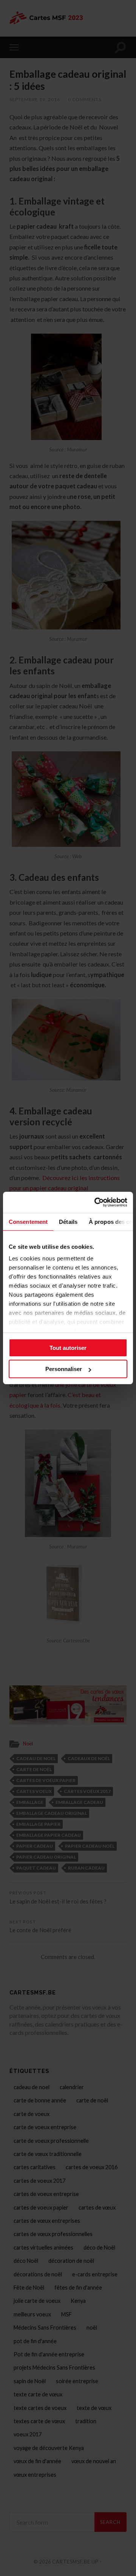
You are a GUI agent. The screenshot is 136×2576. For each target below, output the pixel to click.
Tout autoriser (68, 1348)
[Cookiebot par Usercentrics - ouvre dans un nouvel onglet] (96, 1202)
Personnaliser (64, 1369)
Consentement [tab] (28, 1222)
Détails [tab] (68, 1222)
